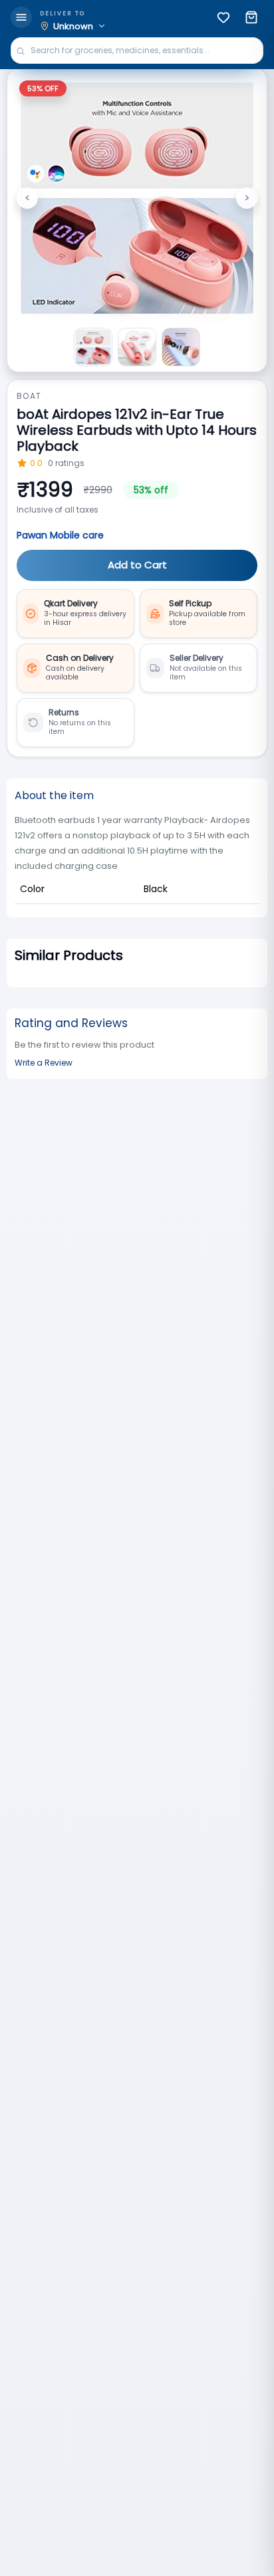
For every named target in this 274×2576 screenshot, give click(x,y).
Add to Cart (137, 565)
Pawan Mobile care (60, 535)
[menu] (21, 17)
